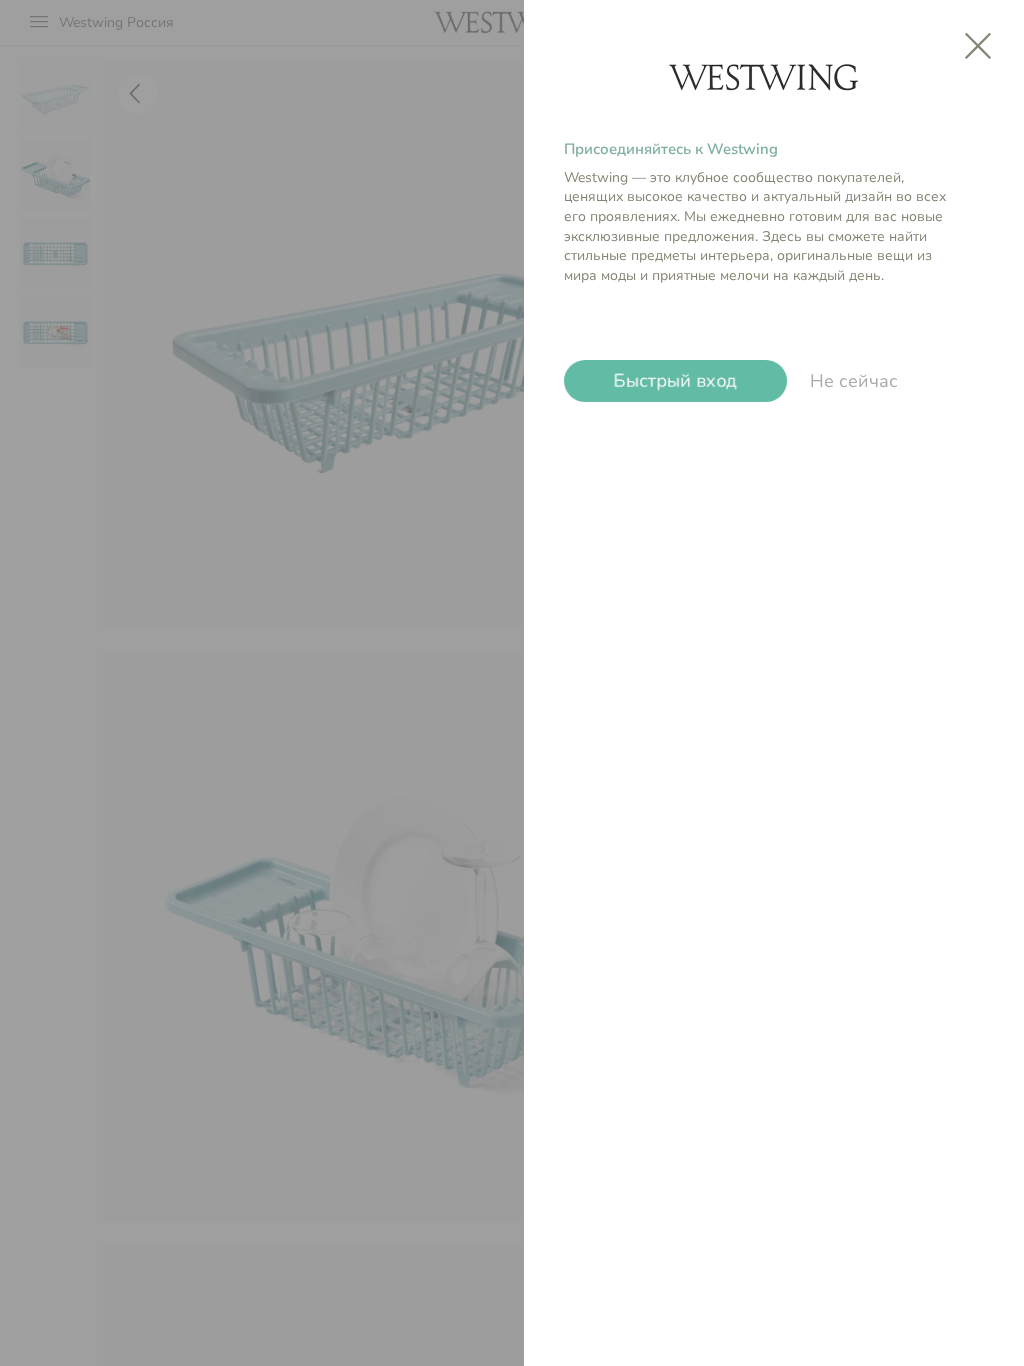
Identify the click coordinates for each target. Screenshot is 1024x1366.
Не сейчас (854, 381)
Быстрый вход (675, 381)
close (978, 46)
